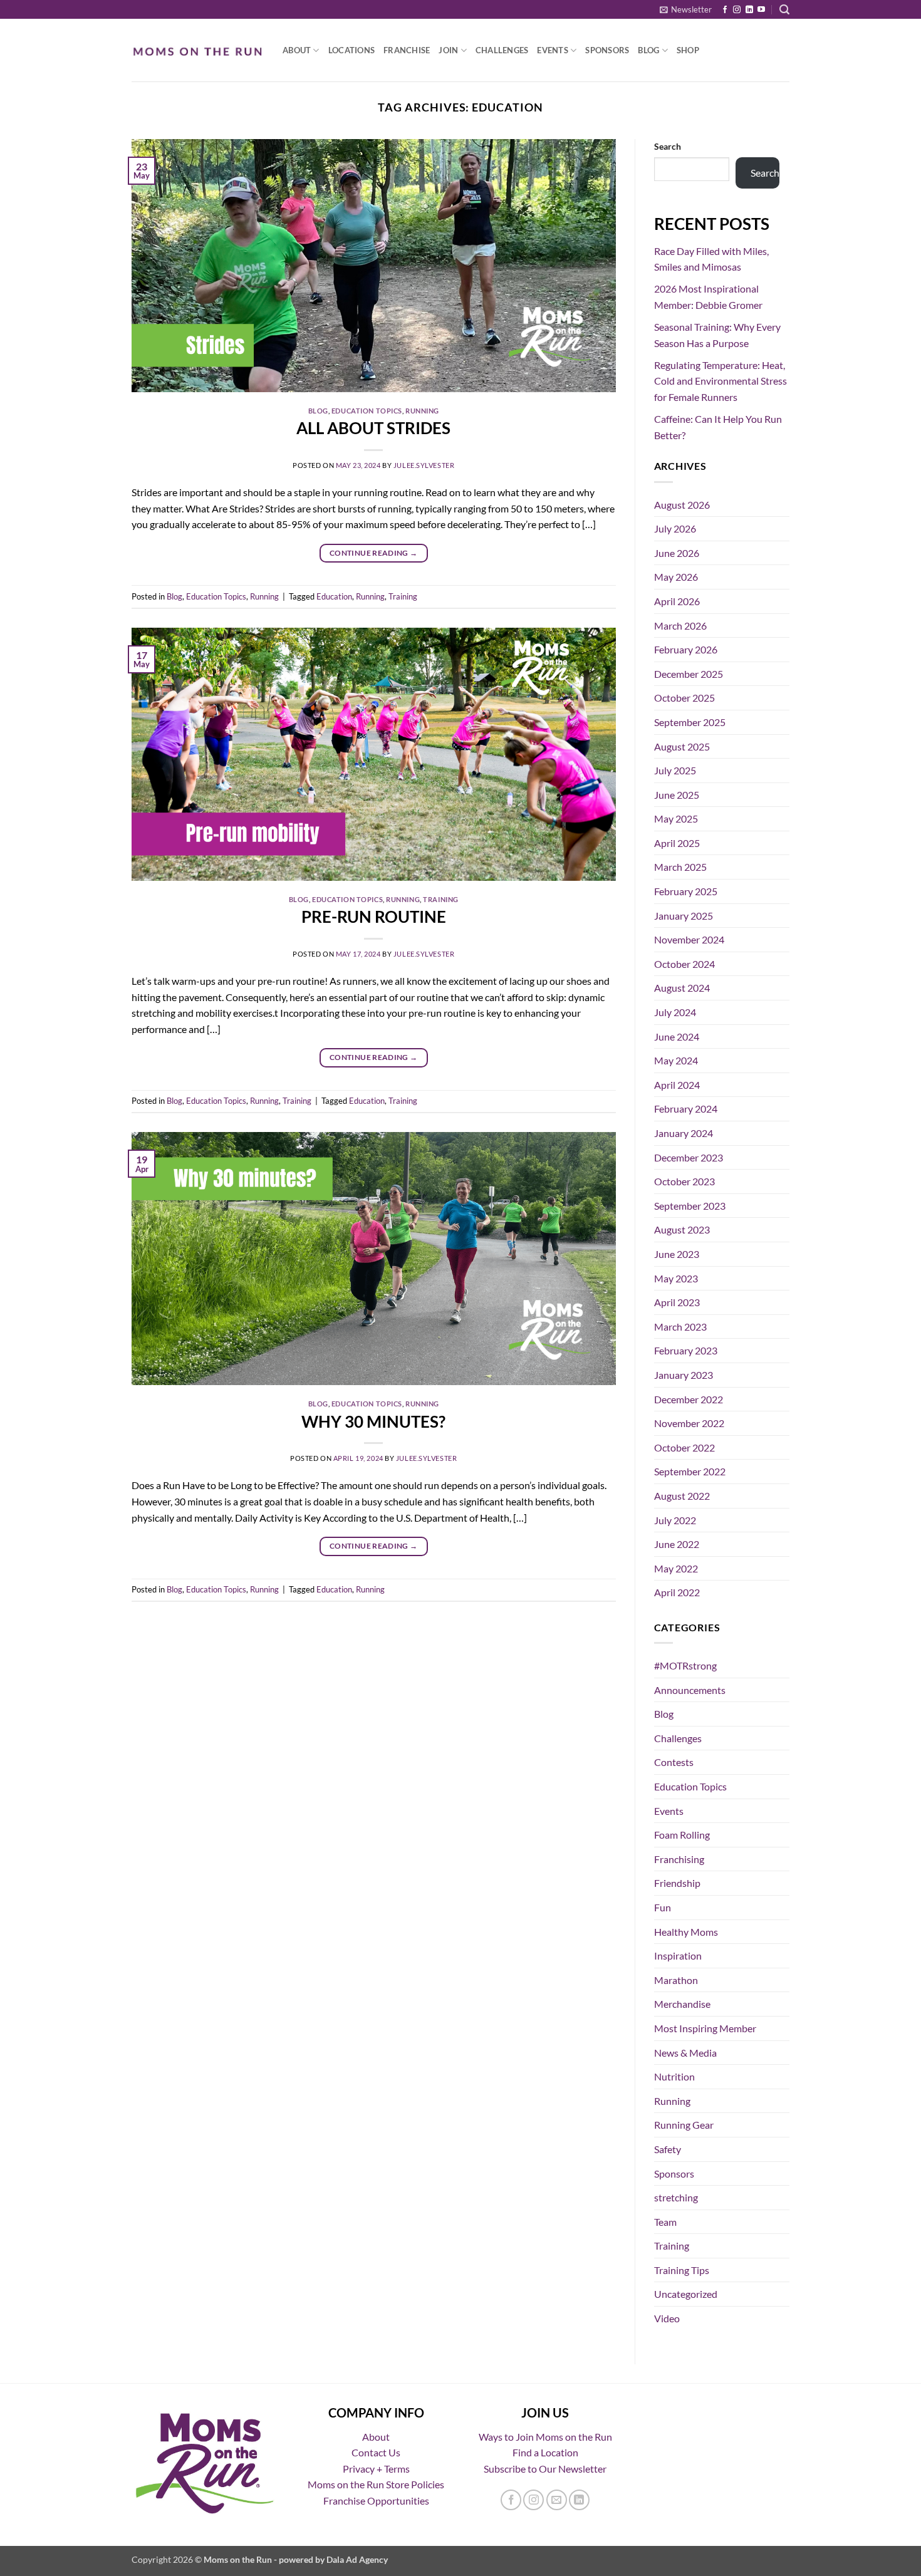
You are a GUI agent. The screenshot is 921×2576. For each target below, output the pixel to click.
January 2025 (684, 916)
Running (422, 411)
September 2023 (690, 1206)
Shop (688, 50)
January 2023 (684, 1375)
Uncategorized (686, 2294)
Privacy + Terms (376, 2469)
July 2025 (675, 770)
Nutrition (674, 2076)
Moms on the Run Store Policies (376, 2484)
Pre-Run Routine (374, 917)
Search (668, 146)
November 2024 (689, 939)
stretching (676, 2197)
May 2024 (676, 1060)
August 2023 (682, 1229)
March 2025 (680, 867)
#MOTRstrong (685, 1665)
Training (403, 596)
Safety (668, 2149)
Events (553, 50)
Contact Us (376, 2452)
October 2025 (684, 698)
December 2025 (689, 674)
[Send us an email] (557, 2500)
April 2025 (677, 843)
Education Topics (367, 411)
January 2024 (684, 1133)
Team (665, 2222)
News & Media (685, 2053)
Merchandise (682, 2004)
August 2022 (682, 1496)
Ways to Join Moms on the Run (545, 2437)
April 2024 (677, 1085)
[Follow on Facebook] (725, 10)
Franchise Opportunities (376, 2501)
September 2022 (690, 1471)
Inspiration (678, 1955)
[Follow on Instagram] (737, 10)
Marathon (676, 1980)
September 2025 (690, 722)
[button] (686, 9)
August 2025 (682, 746)
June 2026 (677, 553)
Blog (648, 50)
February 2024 (686, 1109)
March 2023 (680, 1327)
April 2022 (677, 1592)
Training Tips (682, 2270)
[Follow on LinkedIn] (749, 10)
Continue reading (374, 553)
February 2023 (686, 1350)
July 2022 (675, 1520)
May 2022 (676, 1568)
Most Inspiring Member (705, 2028)
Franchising (679, 1859)
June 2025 (677, 795)
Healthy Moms (686, 1932)
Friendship (677, 1883)
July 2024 (675, 1012)
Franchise (407, 50)
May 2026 (676, 577)
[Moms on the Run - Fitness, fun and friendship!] (198, 50)
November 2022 (689, 1423)
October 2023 (684, 1181)
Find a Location (545, 2452)
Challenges (502, 50)
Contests (674, 1762)
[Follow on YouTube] (761, 10)
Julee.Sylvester (424, 465)
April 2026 (677, 601)
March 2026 (680, 626)
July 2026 (675, 528)
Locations (351, 50)
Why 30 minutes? (373, 1421)
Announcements (690, 1690)
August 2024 (682, 988)
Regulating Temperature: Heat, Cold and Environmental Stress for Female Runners (721, 381)
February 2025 (686, 891)
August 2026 (682, 505)
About (297, 50)
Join (448, 50)
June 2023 (677, 1254)
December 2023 (689, 1157)
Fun (663, 1907)
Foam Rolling (682, 1835)
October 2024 (684, 964)
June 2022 (677, 1544)
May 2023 (676, 1278)
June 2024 (677, 1036)
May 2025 (676, 818)
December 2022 (689, 1399)
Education (334, 596)
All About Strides (373, 428)
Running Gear (684, 2125)
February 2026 (686, 649)
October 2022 (684, 1447)
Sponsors (607, 50)
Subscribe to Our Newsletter (545, 2469)
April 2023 (677, 1302)
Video (667, 2318)
